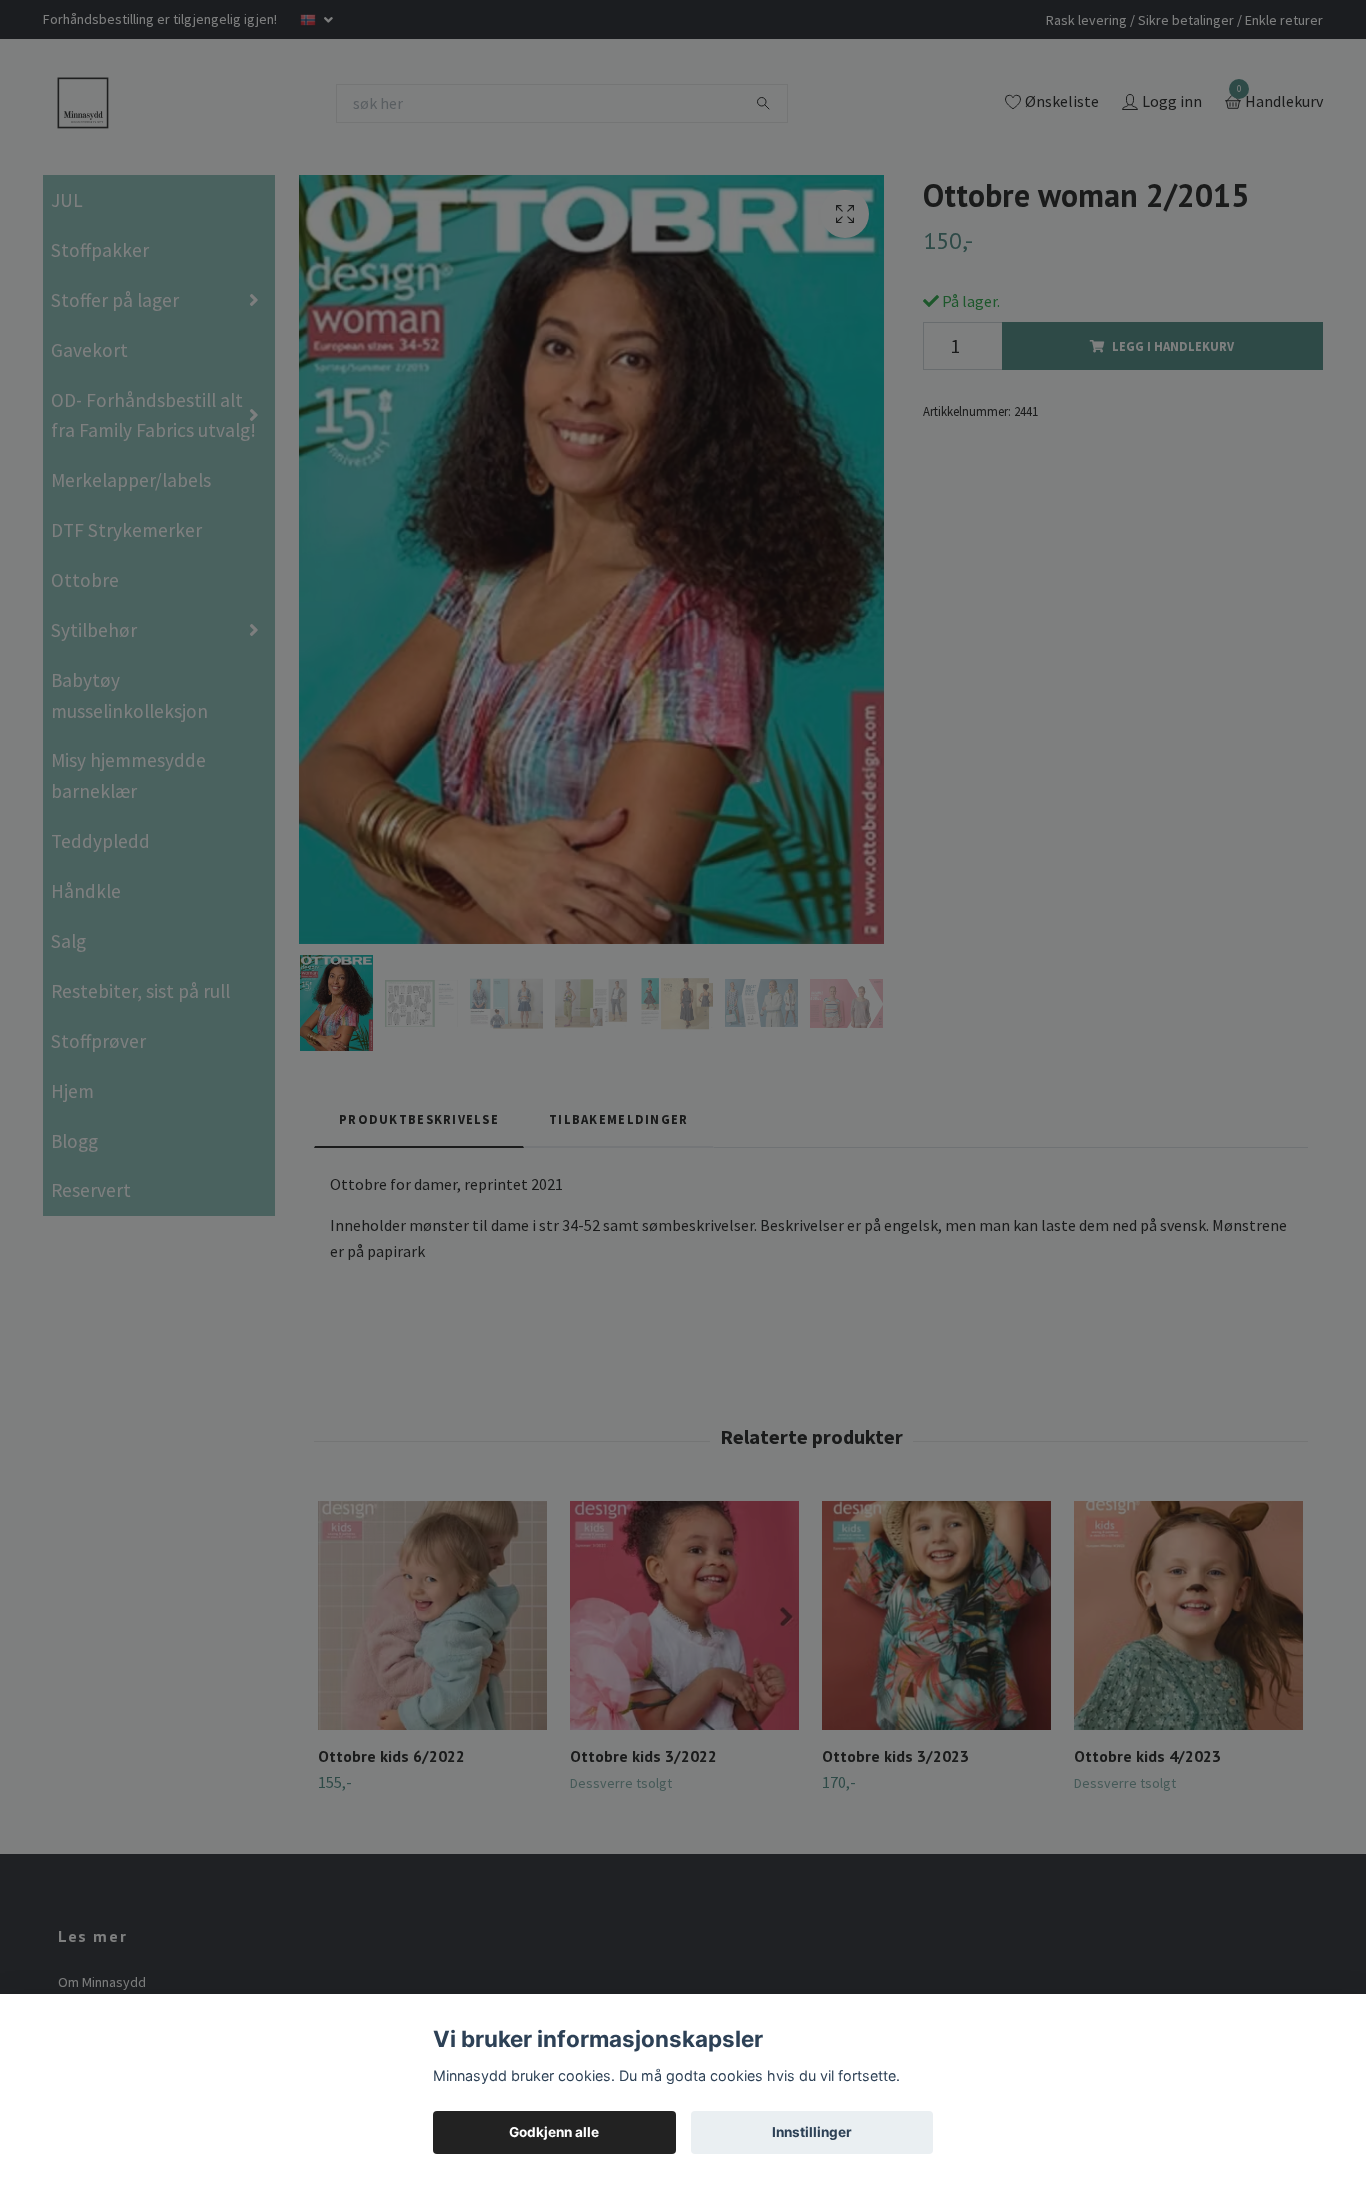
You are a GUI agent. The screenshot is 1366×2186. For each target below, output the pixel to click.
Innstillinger (812, 2132)
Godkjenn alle (554, 2132)
